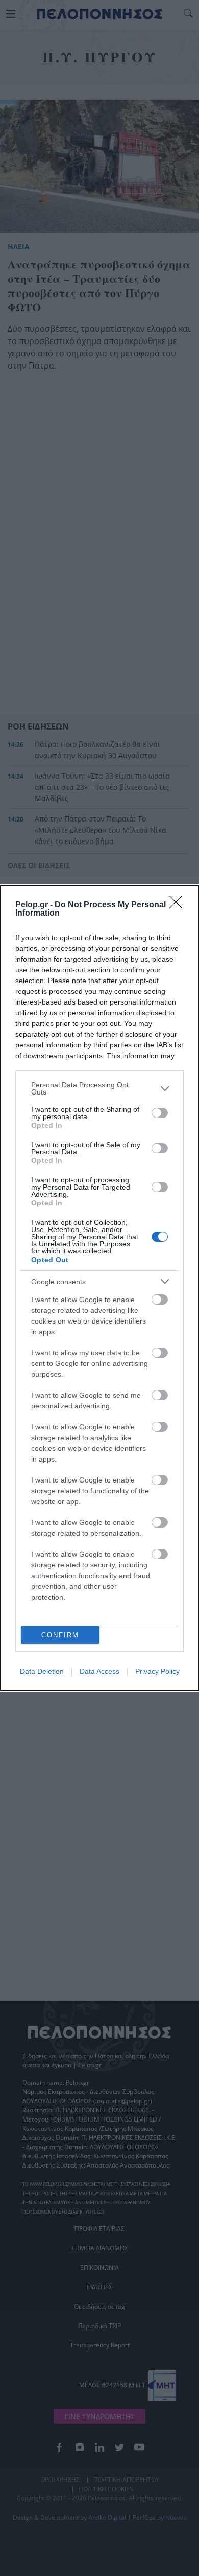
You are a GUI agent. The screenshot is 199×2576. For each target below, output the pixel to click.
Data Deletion (42, 1671)
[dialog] (99, 1288)
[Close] (179, 905)
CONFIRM (60, 1635)
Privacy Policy (157, 1671)
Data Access (99, 1671)
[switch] (160, 1113)
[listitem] (99, 1088)
